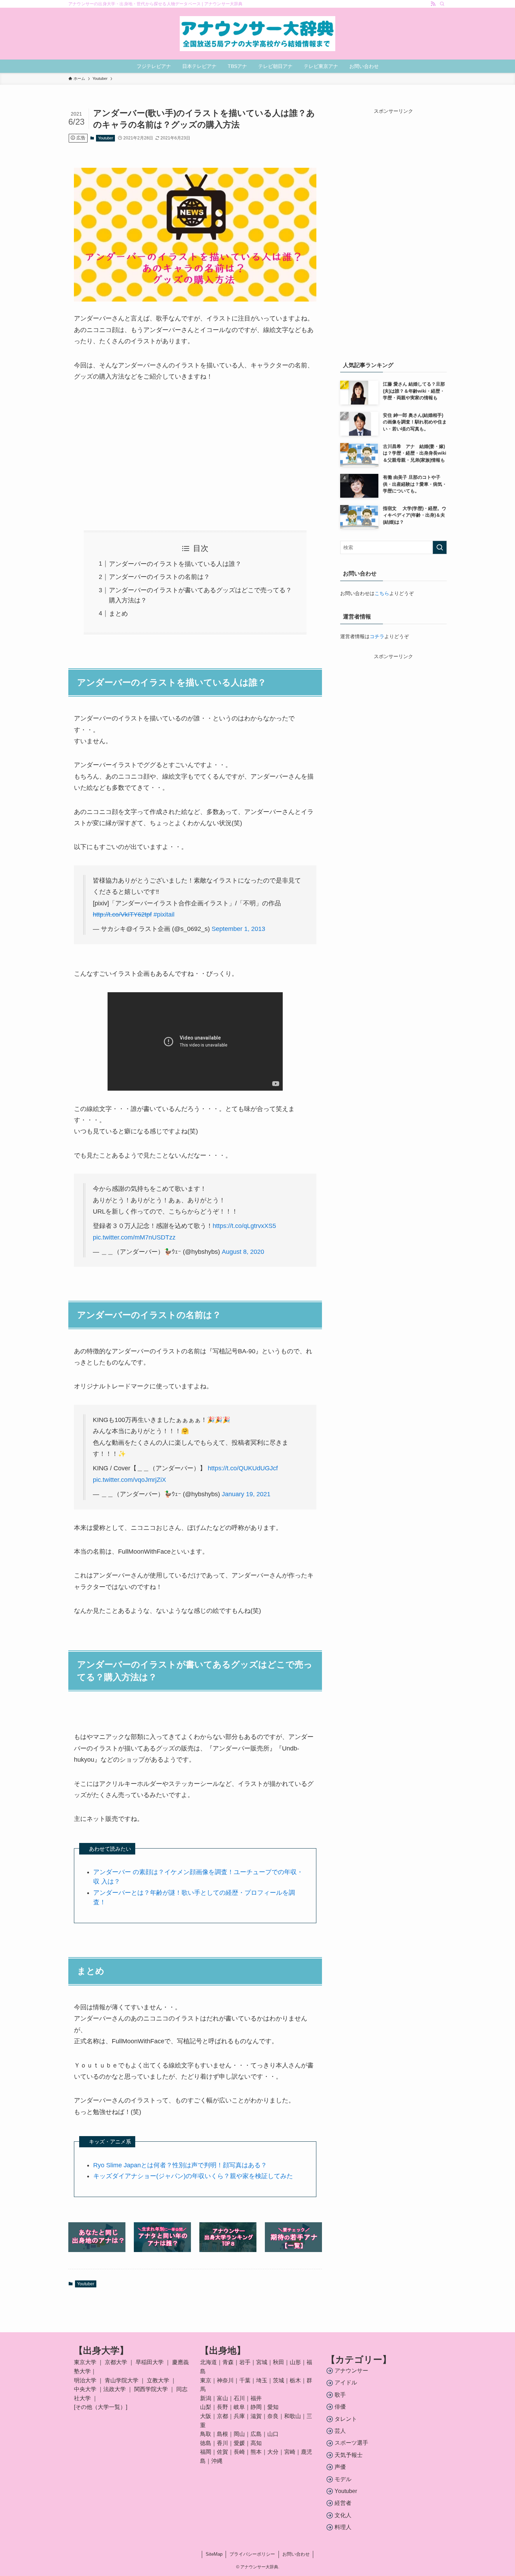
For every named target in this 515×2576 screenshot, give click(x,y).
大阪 (206, 2416)
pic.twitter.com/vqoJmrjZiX (129, 1480)
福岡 (206, 2452)
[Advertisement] (195, 456)
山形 (295, 2362)
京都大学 (116, 2362)
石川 (239, 2398)
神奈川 (225, 2380)
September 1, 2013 (238, 929)
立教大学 (158, 2380)
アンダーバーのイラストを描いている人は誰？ (175, 564)
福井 (256, 2398)
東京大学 (85, 2362)
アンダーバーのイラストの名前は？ (159, 577)
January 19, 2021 (246, 1494)
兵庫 (239, 2416)
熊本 (256, 2452)
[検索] (442, 4)
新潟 (206, 2398)
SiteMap (214, 2554)
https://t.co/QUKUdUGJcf (243, 1468)
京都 (222, 2416)
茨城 (279, 2380)
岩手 (245, 2362)
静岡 (256, 2407)
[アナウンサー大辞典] (257, 34)
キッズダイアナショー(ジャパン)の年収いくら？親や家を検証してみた (193, 2176)
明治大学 (85, 2380)
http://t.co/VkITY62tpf (122, 914)
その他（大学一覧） (101, 2407)
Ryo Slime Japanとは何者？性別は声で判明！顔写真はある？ (180, 2165)
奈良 (273, 2416)
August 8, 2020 (243, 1252)
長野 (222, 2407)
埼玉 (262, 2380)
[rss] (433, 4)
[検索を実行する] (440, 547)
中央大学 (85, 2389)
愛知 (273, 2407)
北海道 (208, 2362)
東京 (206, 2380)
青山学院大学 (122, 2380)
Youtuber (106, 138)
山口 (273, 2434)
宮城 (262, 2362)
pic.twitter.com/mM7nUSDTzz (134, 1237)
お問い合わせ (296, 2554)
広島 (256, 2434)
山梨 (206, 2407)
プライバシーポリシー (252, 2554)
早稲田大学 (150, 2362)
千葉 (245, 2380)
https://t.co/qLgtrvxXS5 (244, 1226)
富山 (222, 2398)
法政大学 (115, 2389)
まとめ (118, 614)
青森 (228, 2362)
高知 (256, 2443)
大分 (273, 2452)
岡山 (239, 2434)
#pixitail (164, 914)
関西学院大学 (152, 2389)
